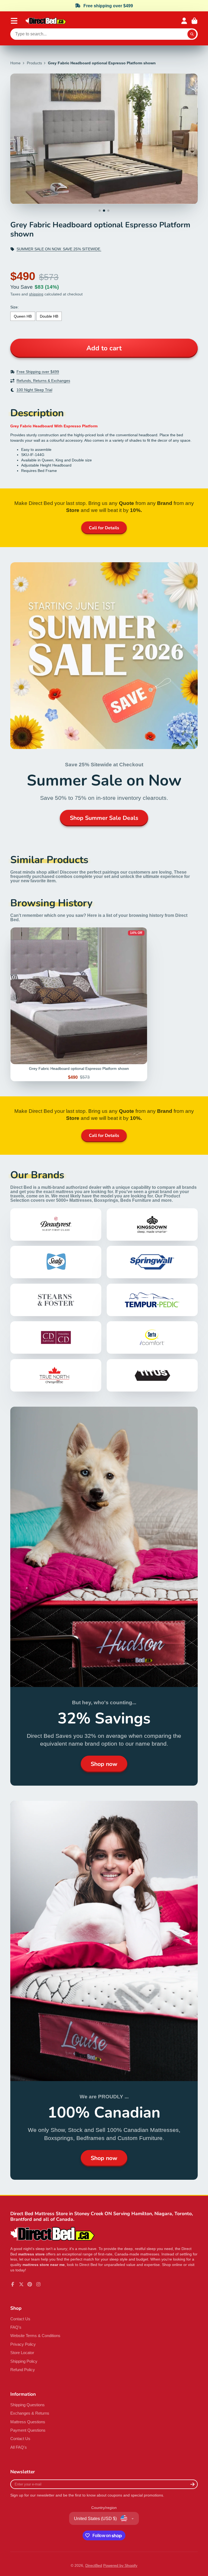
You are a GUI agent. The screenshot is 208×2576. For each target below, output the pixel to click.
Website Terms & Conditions (35, 2336)
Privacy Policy (23, 2344)
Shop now (104, 1764)
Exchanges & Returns (30, 2413)
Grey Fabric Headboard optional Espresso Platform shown (79, 1004)
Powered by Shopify (120, 2565)
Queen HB (23, 316)
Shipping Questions (27, 2405)
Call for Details (104, 528)
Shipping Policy (24, 2361)
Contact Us (20, 2319)
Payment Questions (28, 2430)
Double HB (49, 316)
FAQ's (16, 2327)
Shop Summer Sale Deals (104, 818)
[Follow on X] (21, 2284)
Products (34, 63)
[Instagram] (38, 2284)
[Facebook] (13, 2284)
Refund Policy (23, 2370)
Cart (194, 21)
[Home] (46, 21)
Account (184, 21)
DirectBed (94, 2565)
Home (15, 63)
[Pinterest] (30, 2284)
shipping (36, 294)
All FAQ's (19, 2447)
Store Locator (22, 2353)
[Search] (192, 34)
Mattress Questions (28, 2422)
